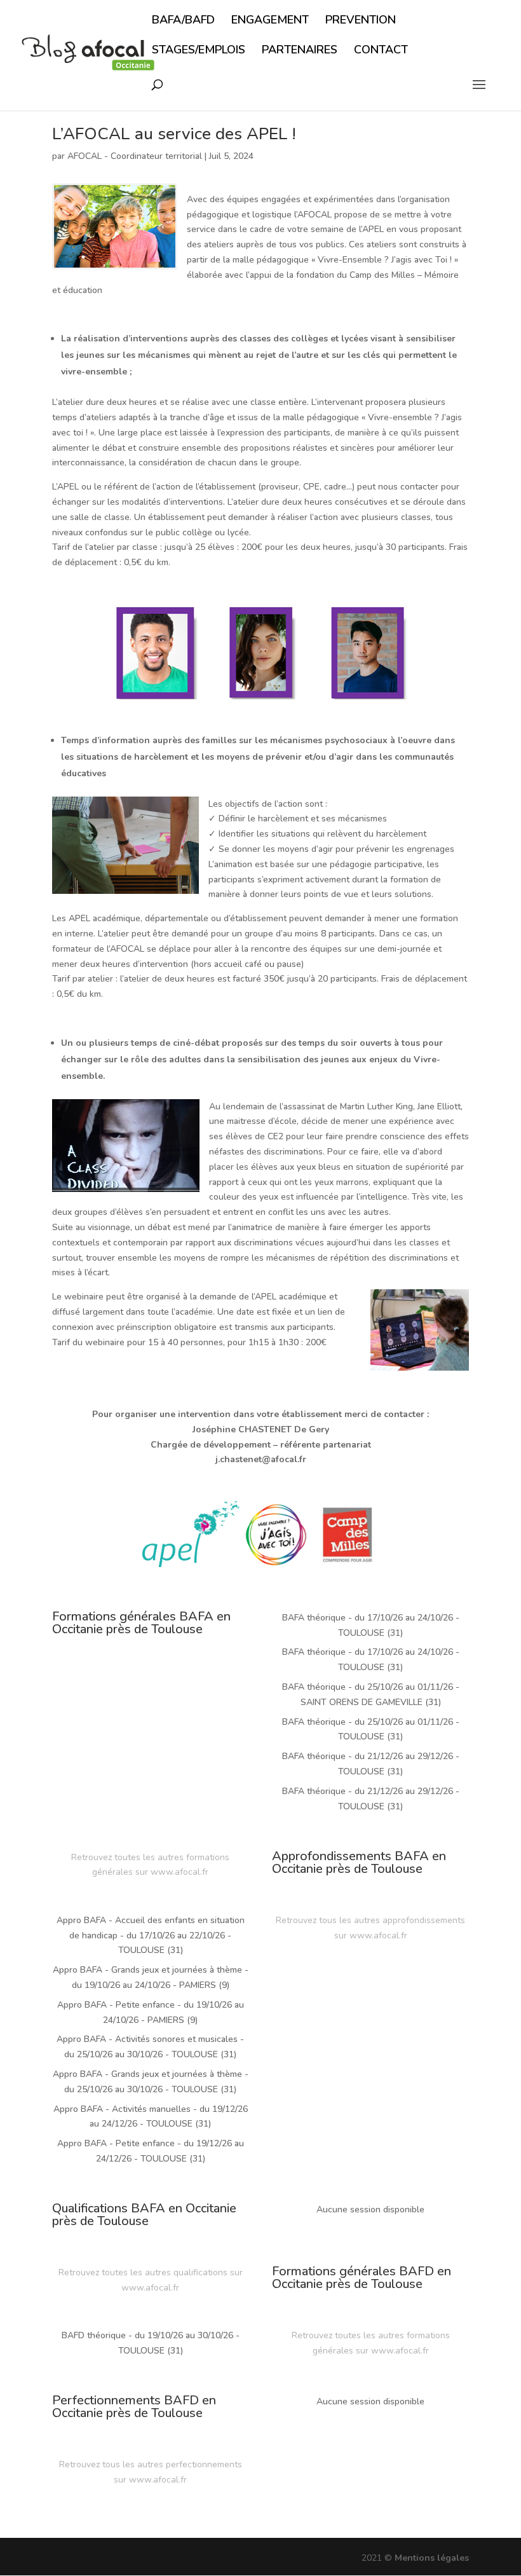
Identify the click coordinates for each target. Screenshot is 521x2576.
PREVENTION (361, 21)
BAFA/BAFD (183, 21)
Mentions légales (432, 2558)
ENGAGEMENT (270, 21)
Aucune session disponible (370, 2209)
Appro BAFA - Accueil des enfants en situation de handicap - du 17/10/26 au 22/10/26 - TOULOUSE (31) (151, 1935)
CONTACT (381, 51)
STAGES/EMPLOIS (199, 51)
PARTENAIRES (300, 51)
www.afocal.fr (179, 1872)
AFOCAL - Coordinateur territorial (135, 156)
